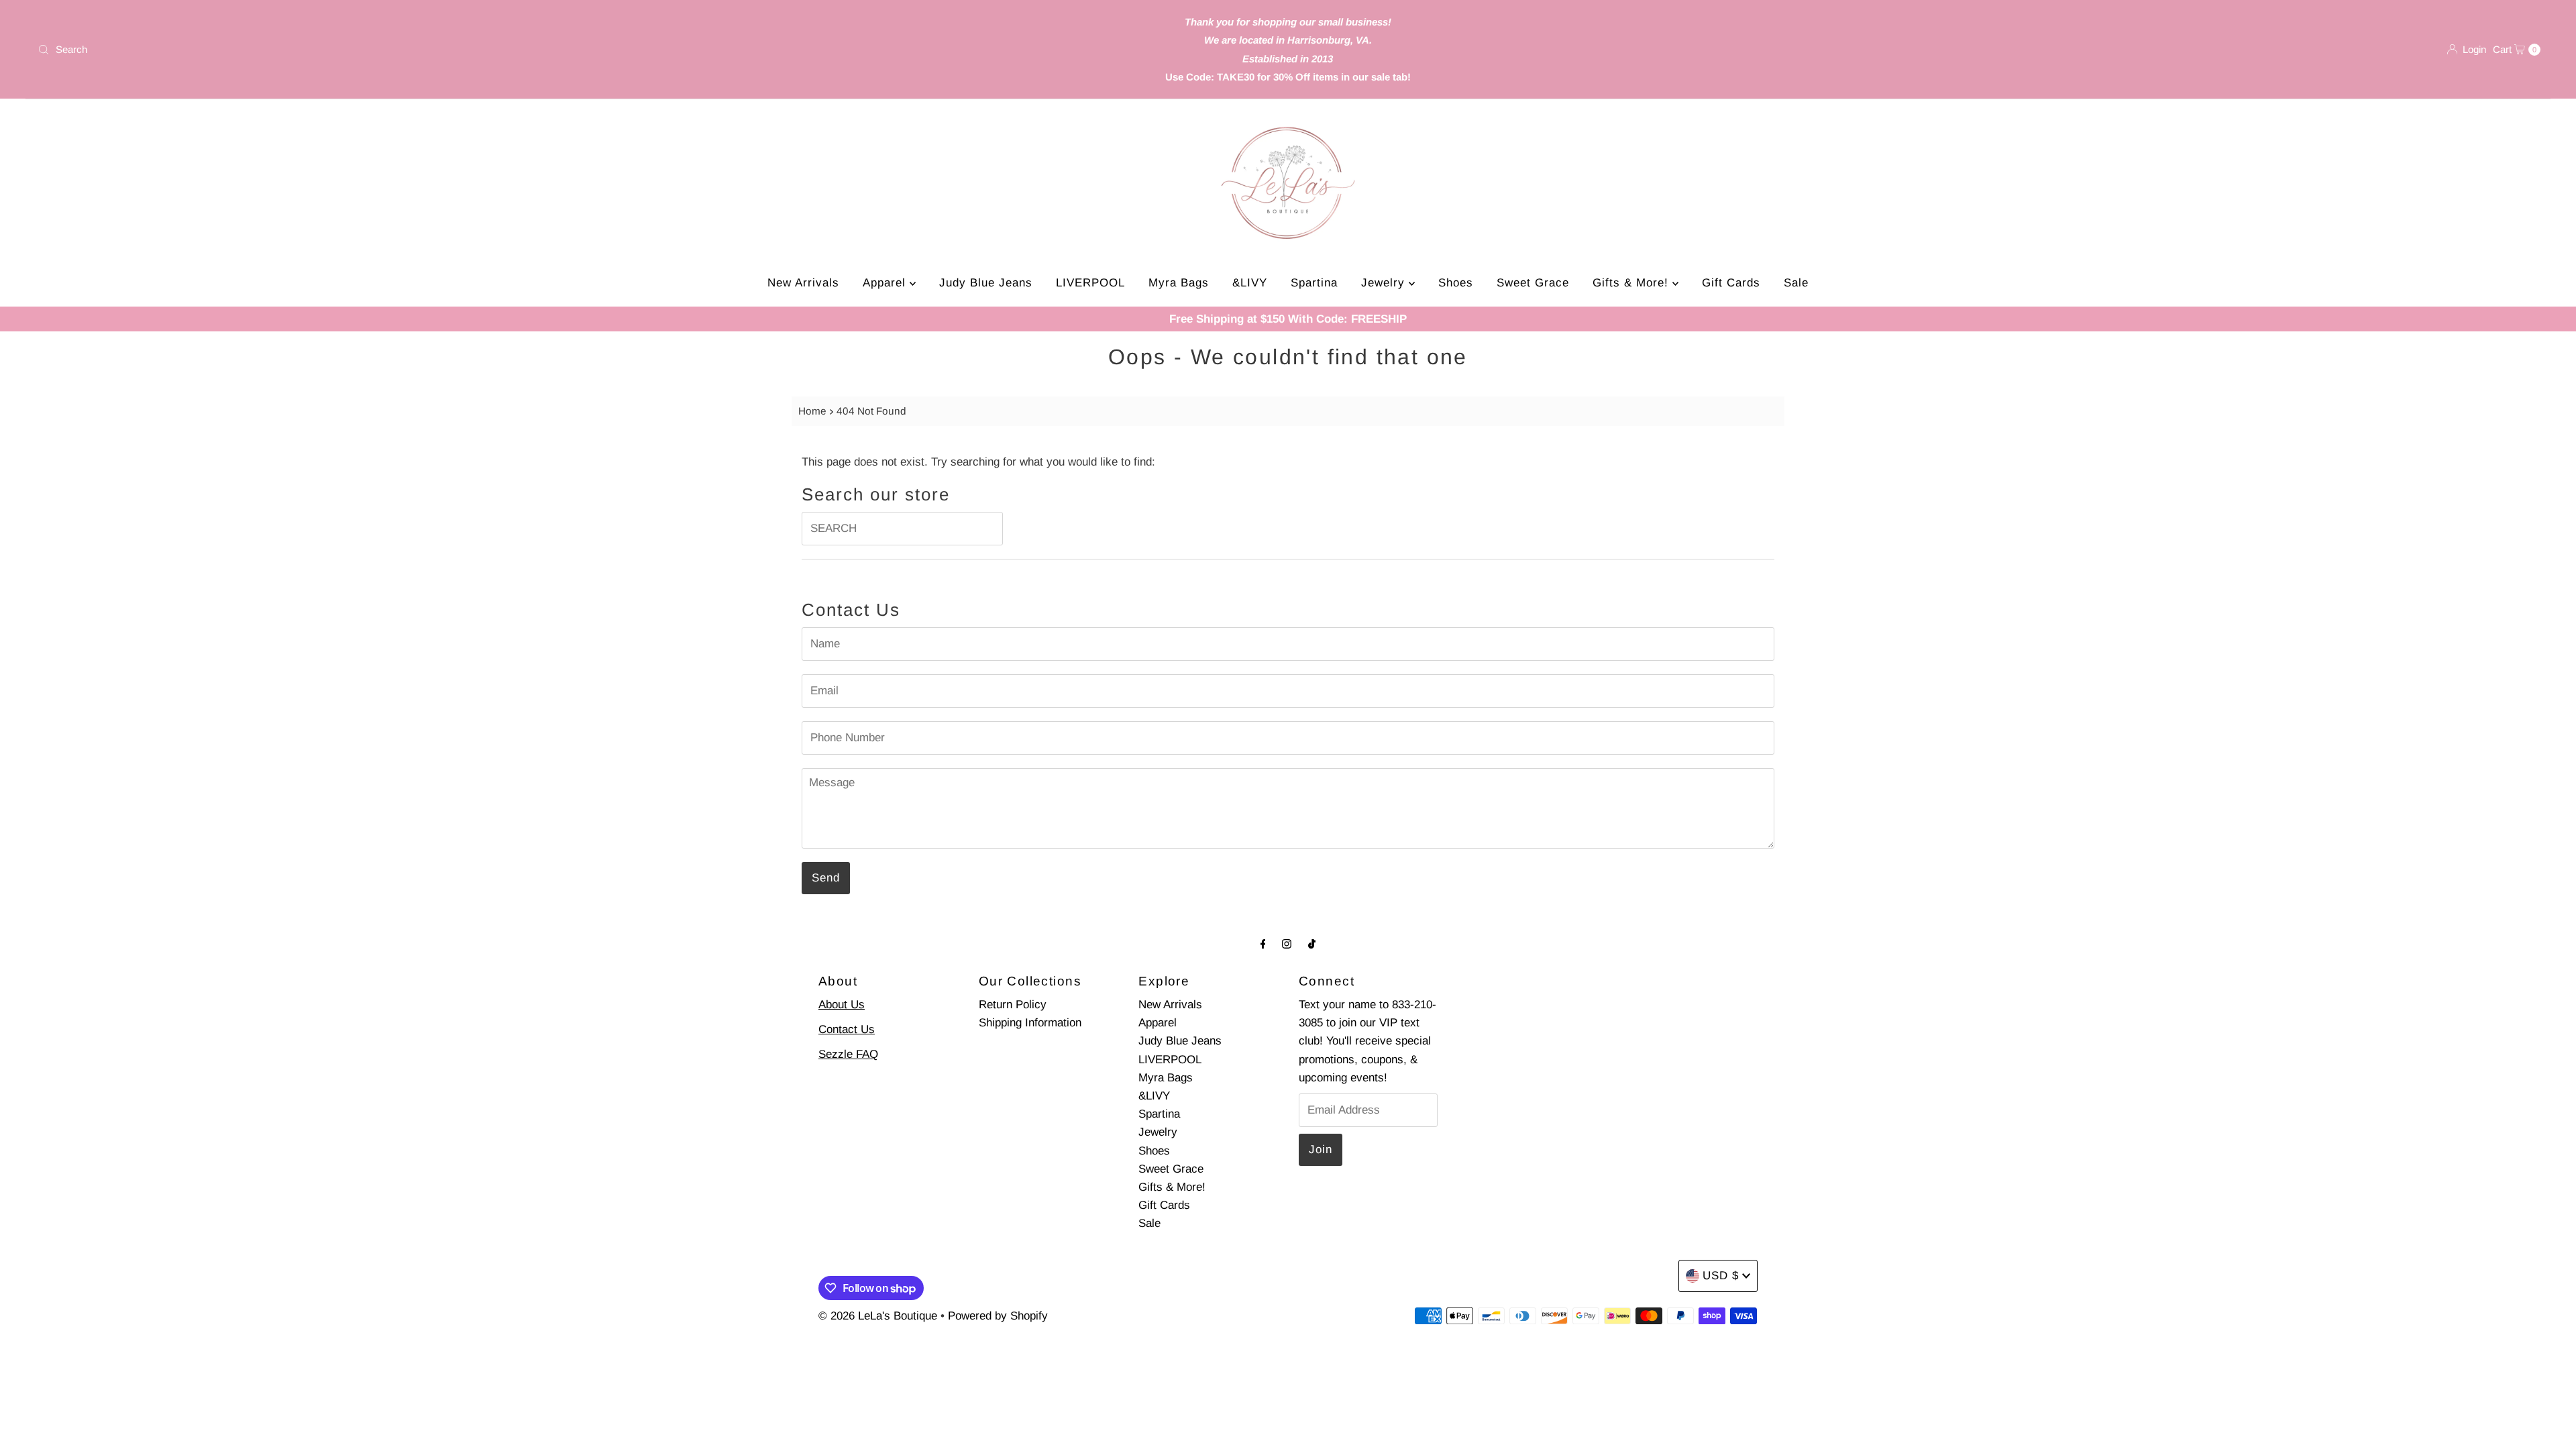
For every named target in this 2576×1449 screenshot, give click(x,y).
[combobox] (447, 50)
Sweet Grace (1533, 283)
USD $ (1721, 1276)
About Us (842, 1005)
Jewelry (1385, 283)
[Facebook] (1263, 944)
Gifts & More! (1632, 283)
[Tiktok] (1312, 944)
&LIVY (1250, 283)
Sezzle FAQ (848, 1054)
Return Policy (1013, 1005)
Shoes (1456, 283)
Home (812, 411)
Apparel (886, 283)
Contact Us (847, 1029)
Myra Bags (1179, 283)
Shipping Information (1030, 1023)
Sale (1796, 283)
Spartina (1314, 283)
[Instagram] (1287, 944)
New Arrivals (803, 283)
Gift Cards (1731, 283)
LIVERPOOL (1090, 283)
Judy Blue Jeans (986, 283)
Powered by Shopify (998, 1316)
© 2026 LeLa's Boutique (878, 1316)
